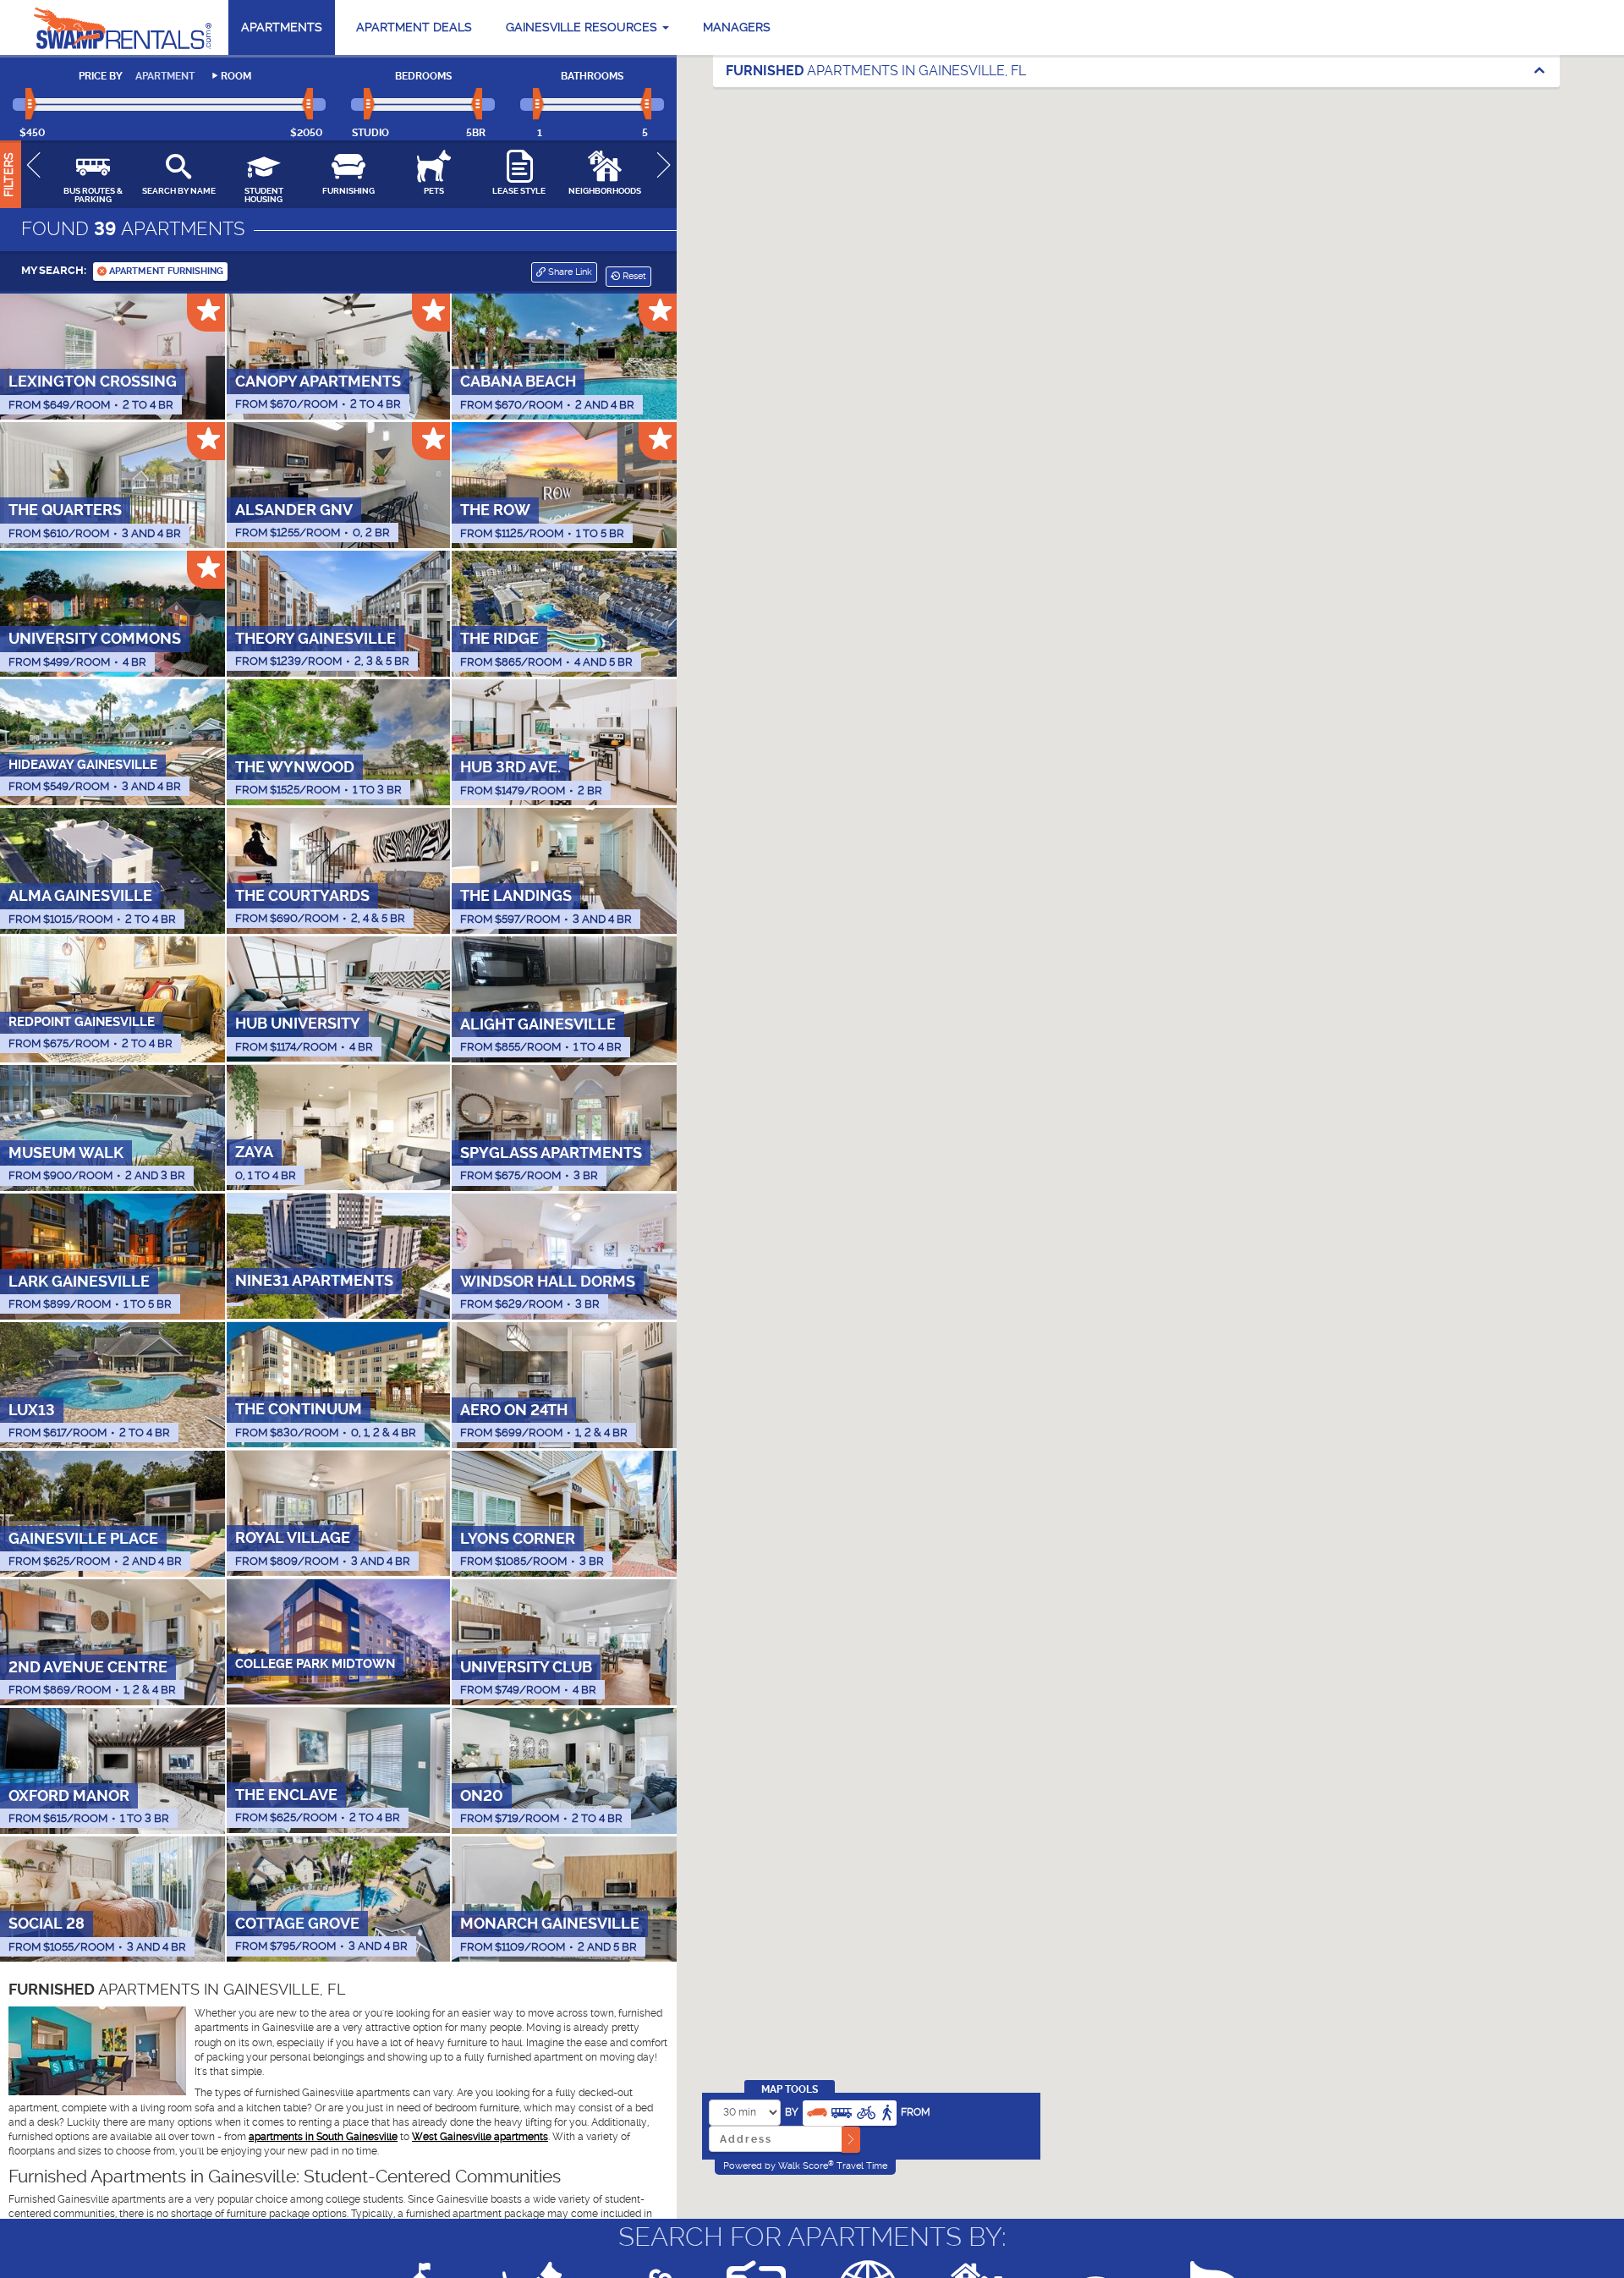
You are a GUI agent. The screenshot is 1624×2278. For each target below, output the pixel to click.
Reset (633, 276)
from (916, 2112)
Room (236, 76)
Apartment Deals (414, 27)
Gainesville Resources (583, 27)
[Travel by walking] (886, 2111)
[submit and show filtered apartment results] (851, 2140)
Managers (737, 27)
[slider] (32, 105)
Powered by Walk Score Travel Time (805, 2165)
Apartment (165, 76)
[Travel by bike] (866, 2111)
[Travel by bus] (842, 2111)
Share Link (569, 272)
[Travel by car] (817, 2111)
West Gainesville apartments (480, 2137)
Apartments (282, 27)
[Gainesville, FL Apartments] (123, 27)
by (792, 2112)
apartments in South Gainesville (323, 2137)
